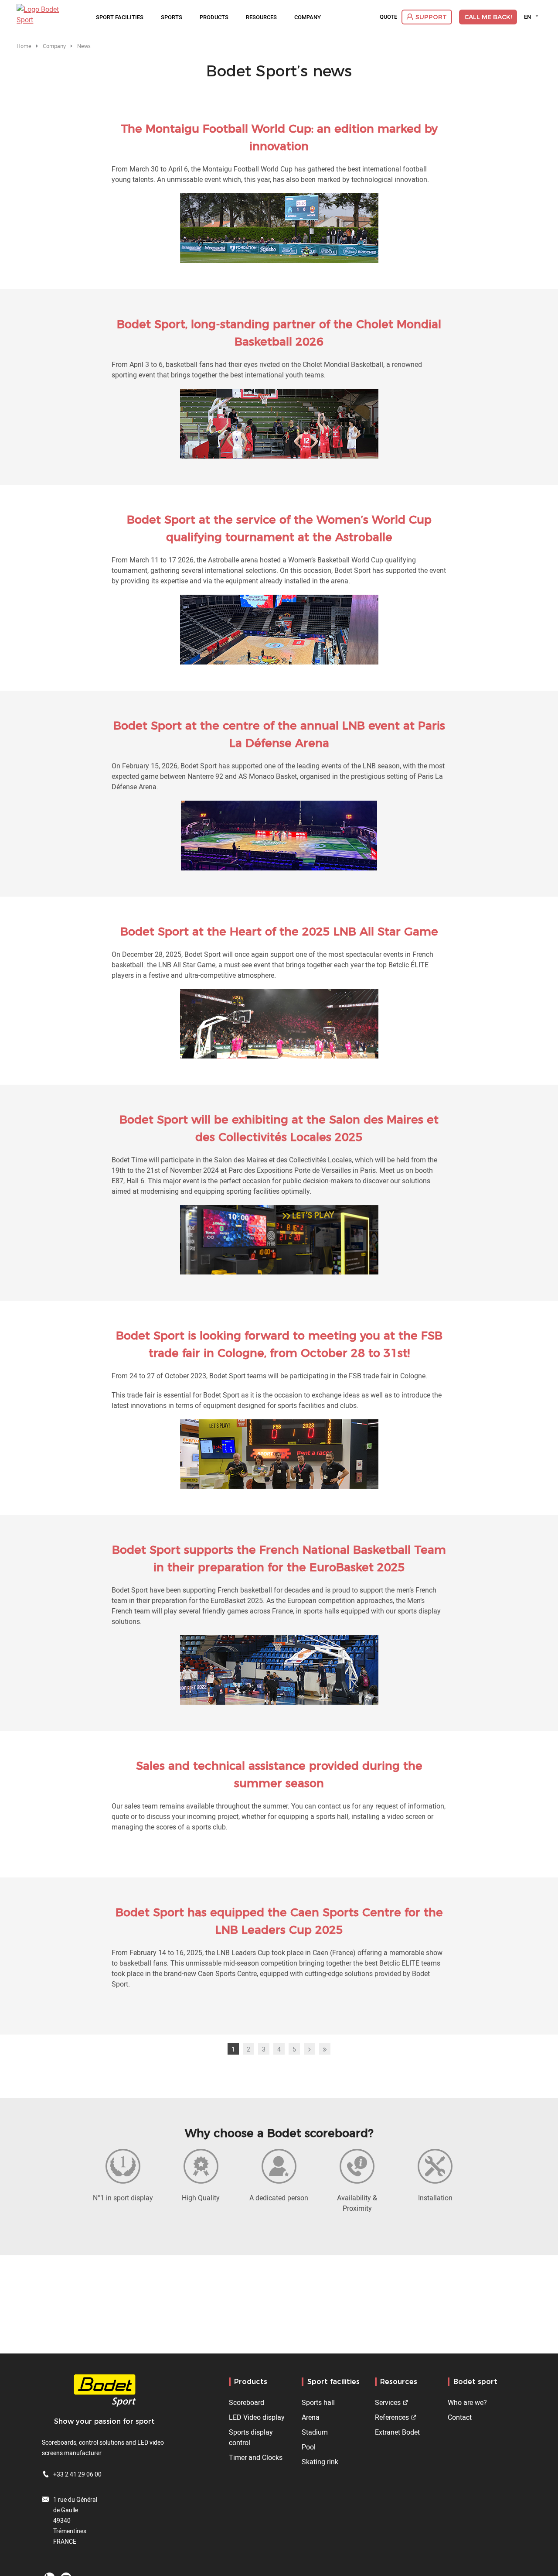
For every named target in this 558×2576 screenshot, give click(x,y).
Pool (309, 2447)
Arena (311, 2417)
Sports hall (318, 2402)
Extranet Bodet (397, 2432)
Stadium (315, 2432)
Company (308, 17)
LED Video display (257, 2417)
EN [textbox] (527, 17)
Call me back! (488, 17)
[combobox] (532, 17)
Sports (172, 17)
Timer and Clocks (256, 2457)
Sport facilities (120, 17)
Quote (388, 17)
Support (431, 17)
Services (388, 2402)
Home (24, 46)
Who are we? (467, 2402)
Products (214, 17)
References (392, 2417)
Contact (460, 2417)
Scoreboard (247, 2402)
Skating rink (320, 2462)
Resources (261, 17)
